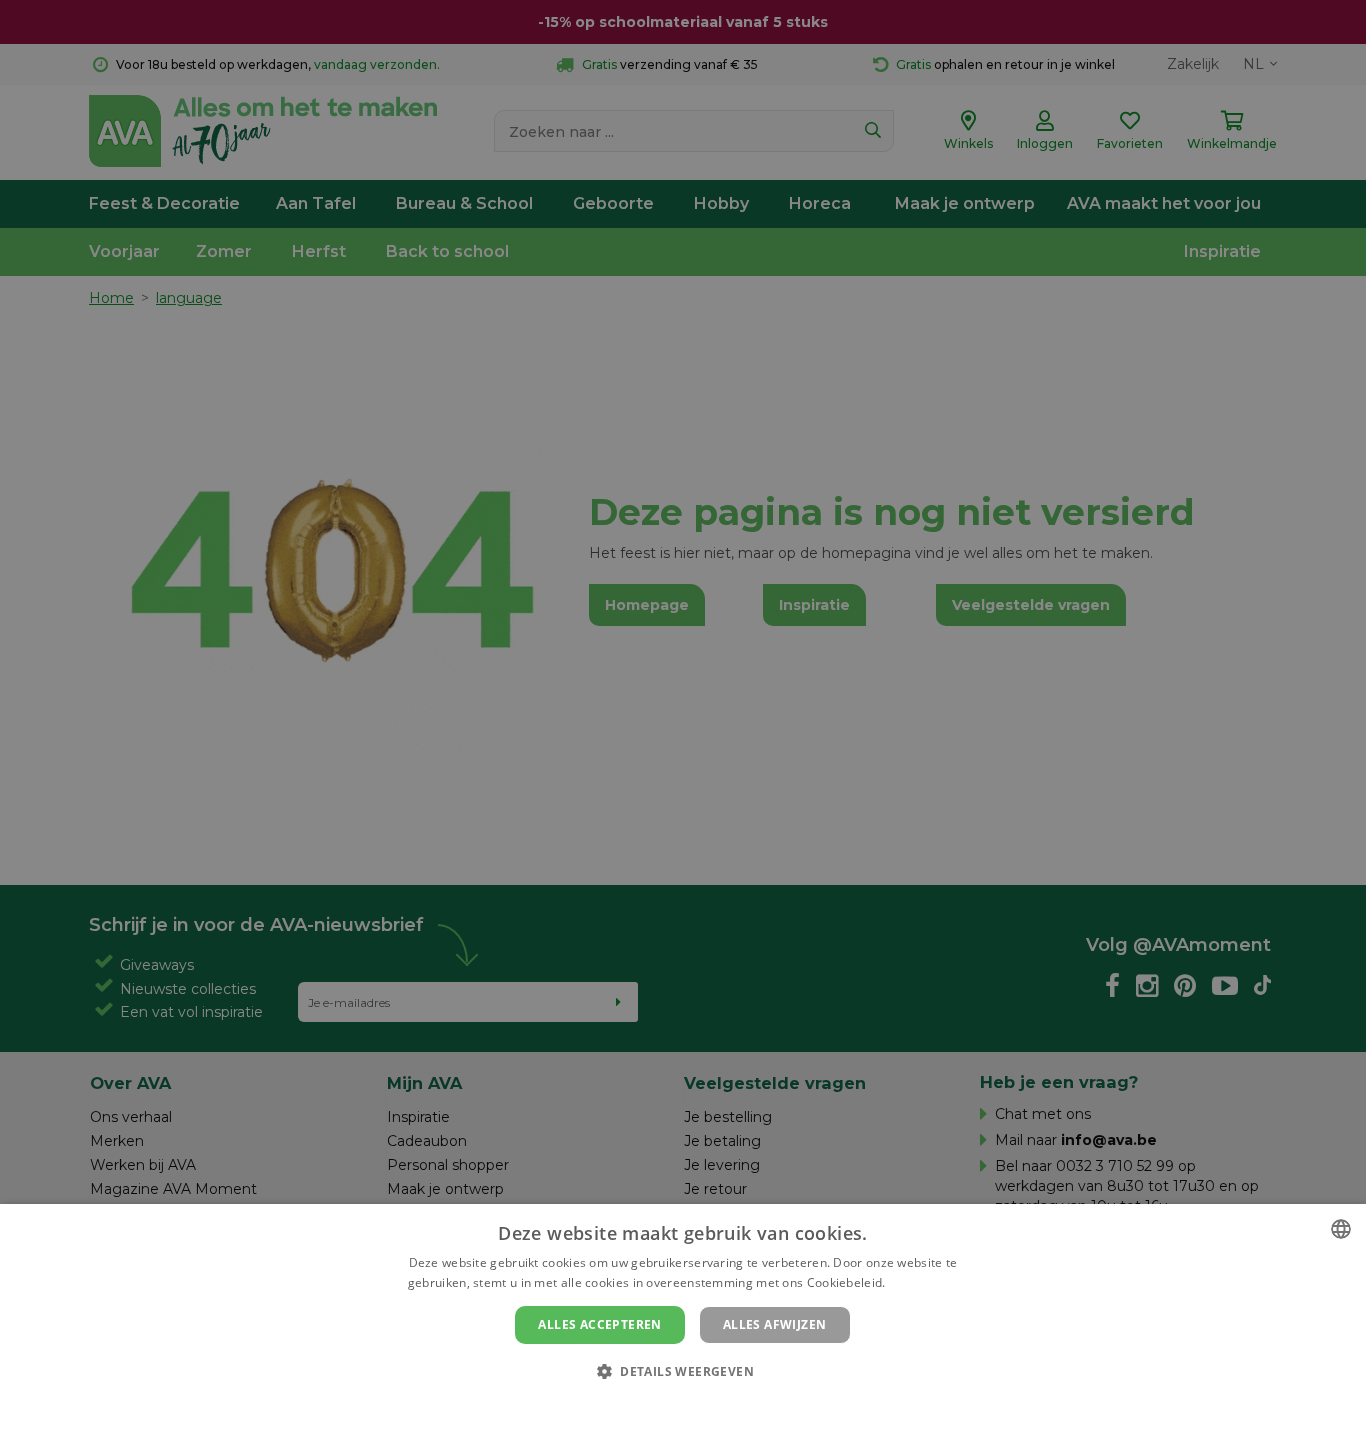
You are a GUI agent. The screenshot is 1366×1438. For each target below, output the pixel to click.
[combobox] (1341, 1229)
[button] (683, 1370)
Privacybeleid (670, 1405)
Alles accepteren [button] (599, 1324)
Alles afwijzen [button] (775, 1324)
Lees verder (923, 1282)
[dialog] (683, 1321)
